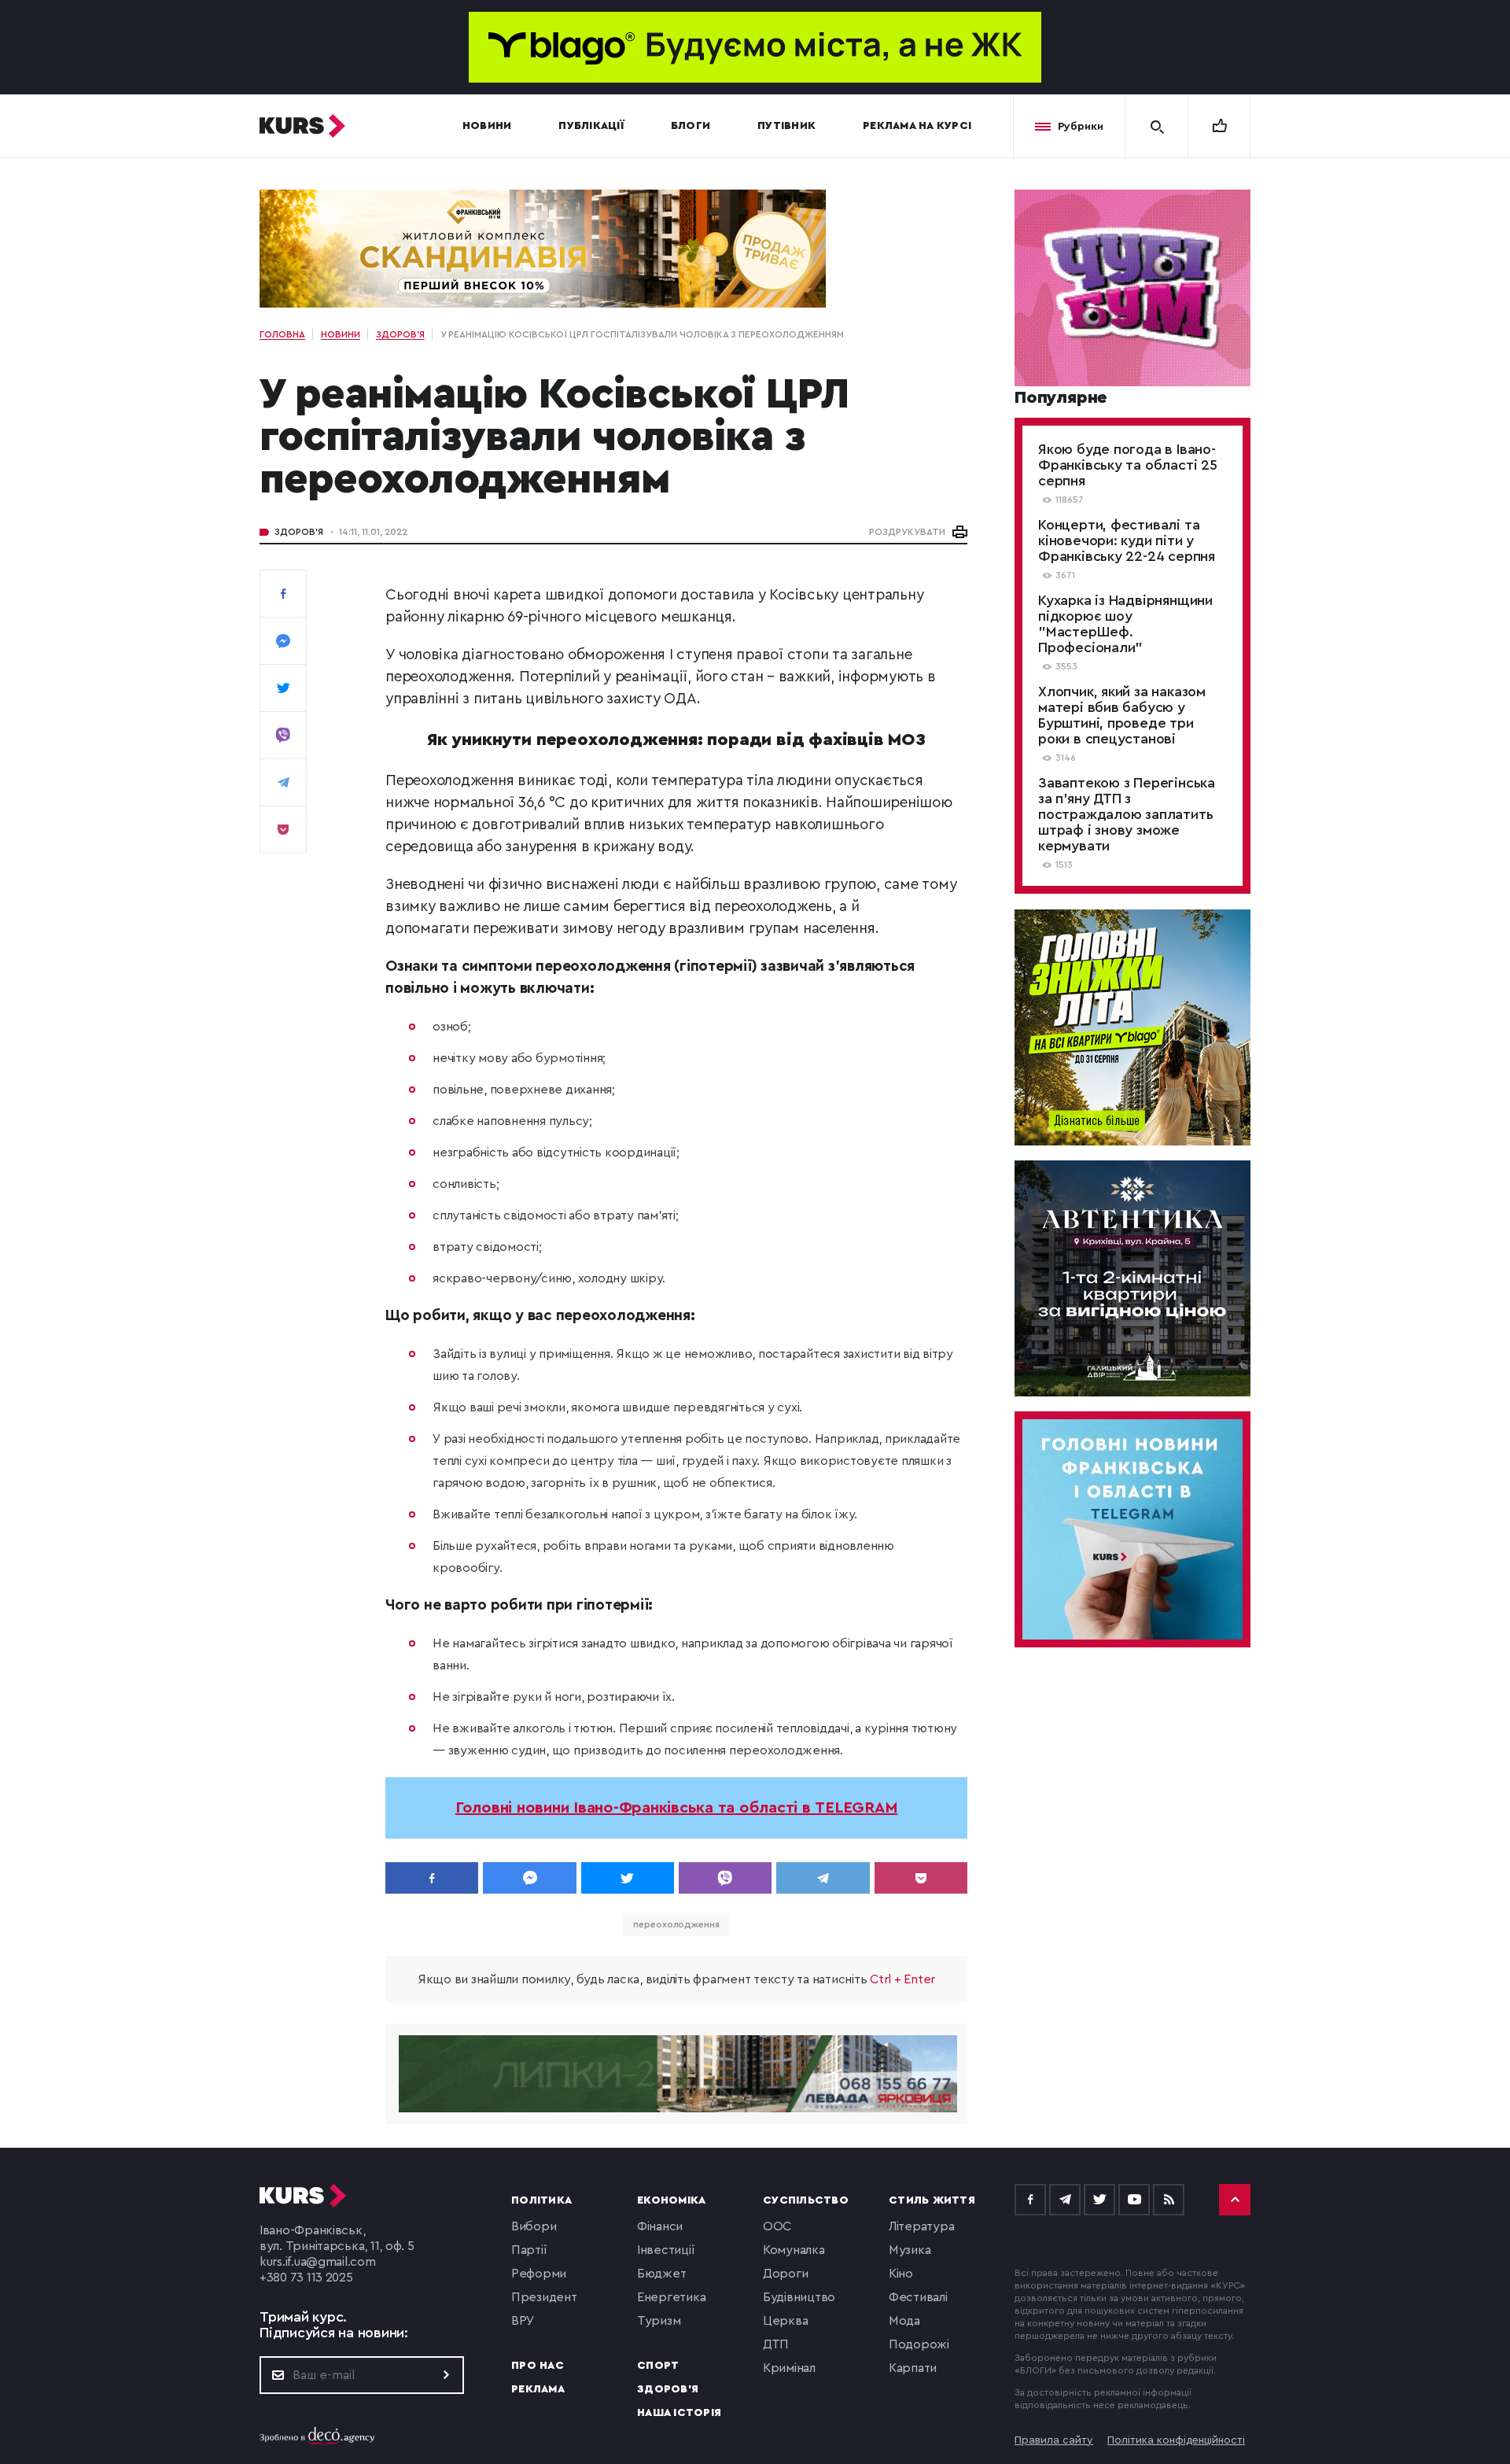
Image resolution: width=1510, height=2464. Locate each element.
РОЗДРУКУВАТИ (907, 532)
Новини (487, 126)
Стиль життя (932, 2200)
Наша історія (679, 2413)
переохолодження (676, 1924)
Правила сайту (1054, 2440)
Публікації (591, 126)
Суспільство (806, 2200)
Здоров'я (299, 532)
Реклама (538, 2389)
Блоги (691, 126)
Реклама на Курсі (917, 126)
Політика (541, 2200)
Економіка (671, 2200)
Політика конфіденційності (1176, 2440)
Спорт (658, 2366)
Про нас (538, 2366)
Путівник (786, 126)
